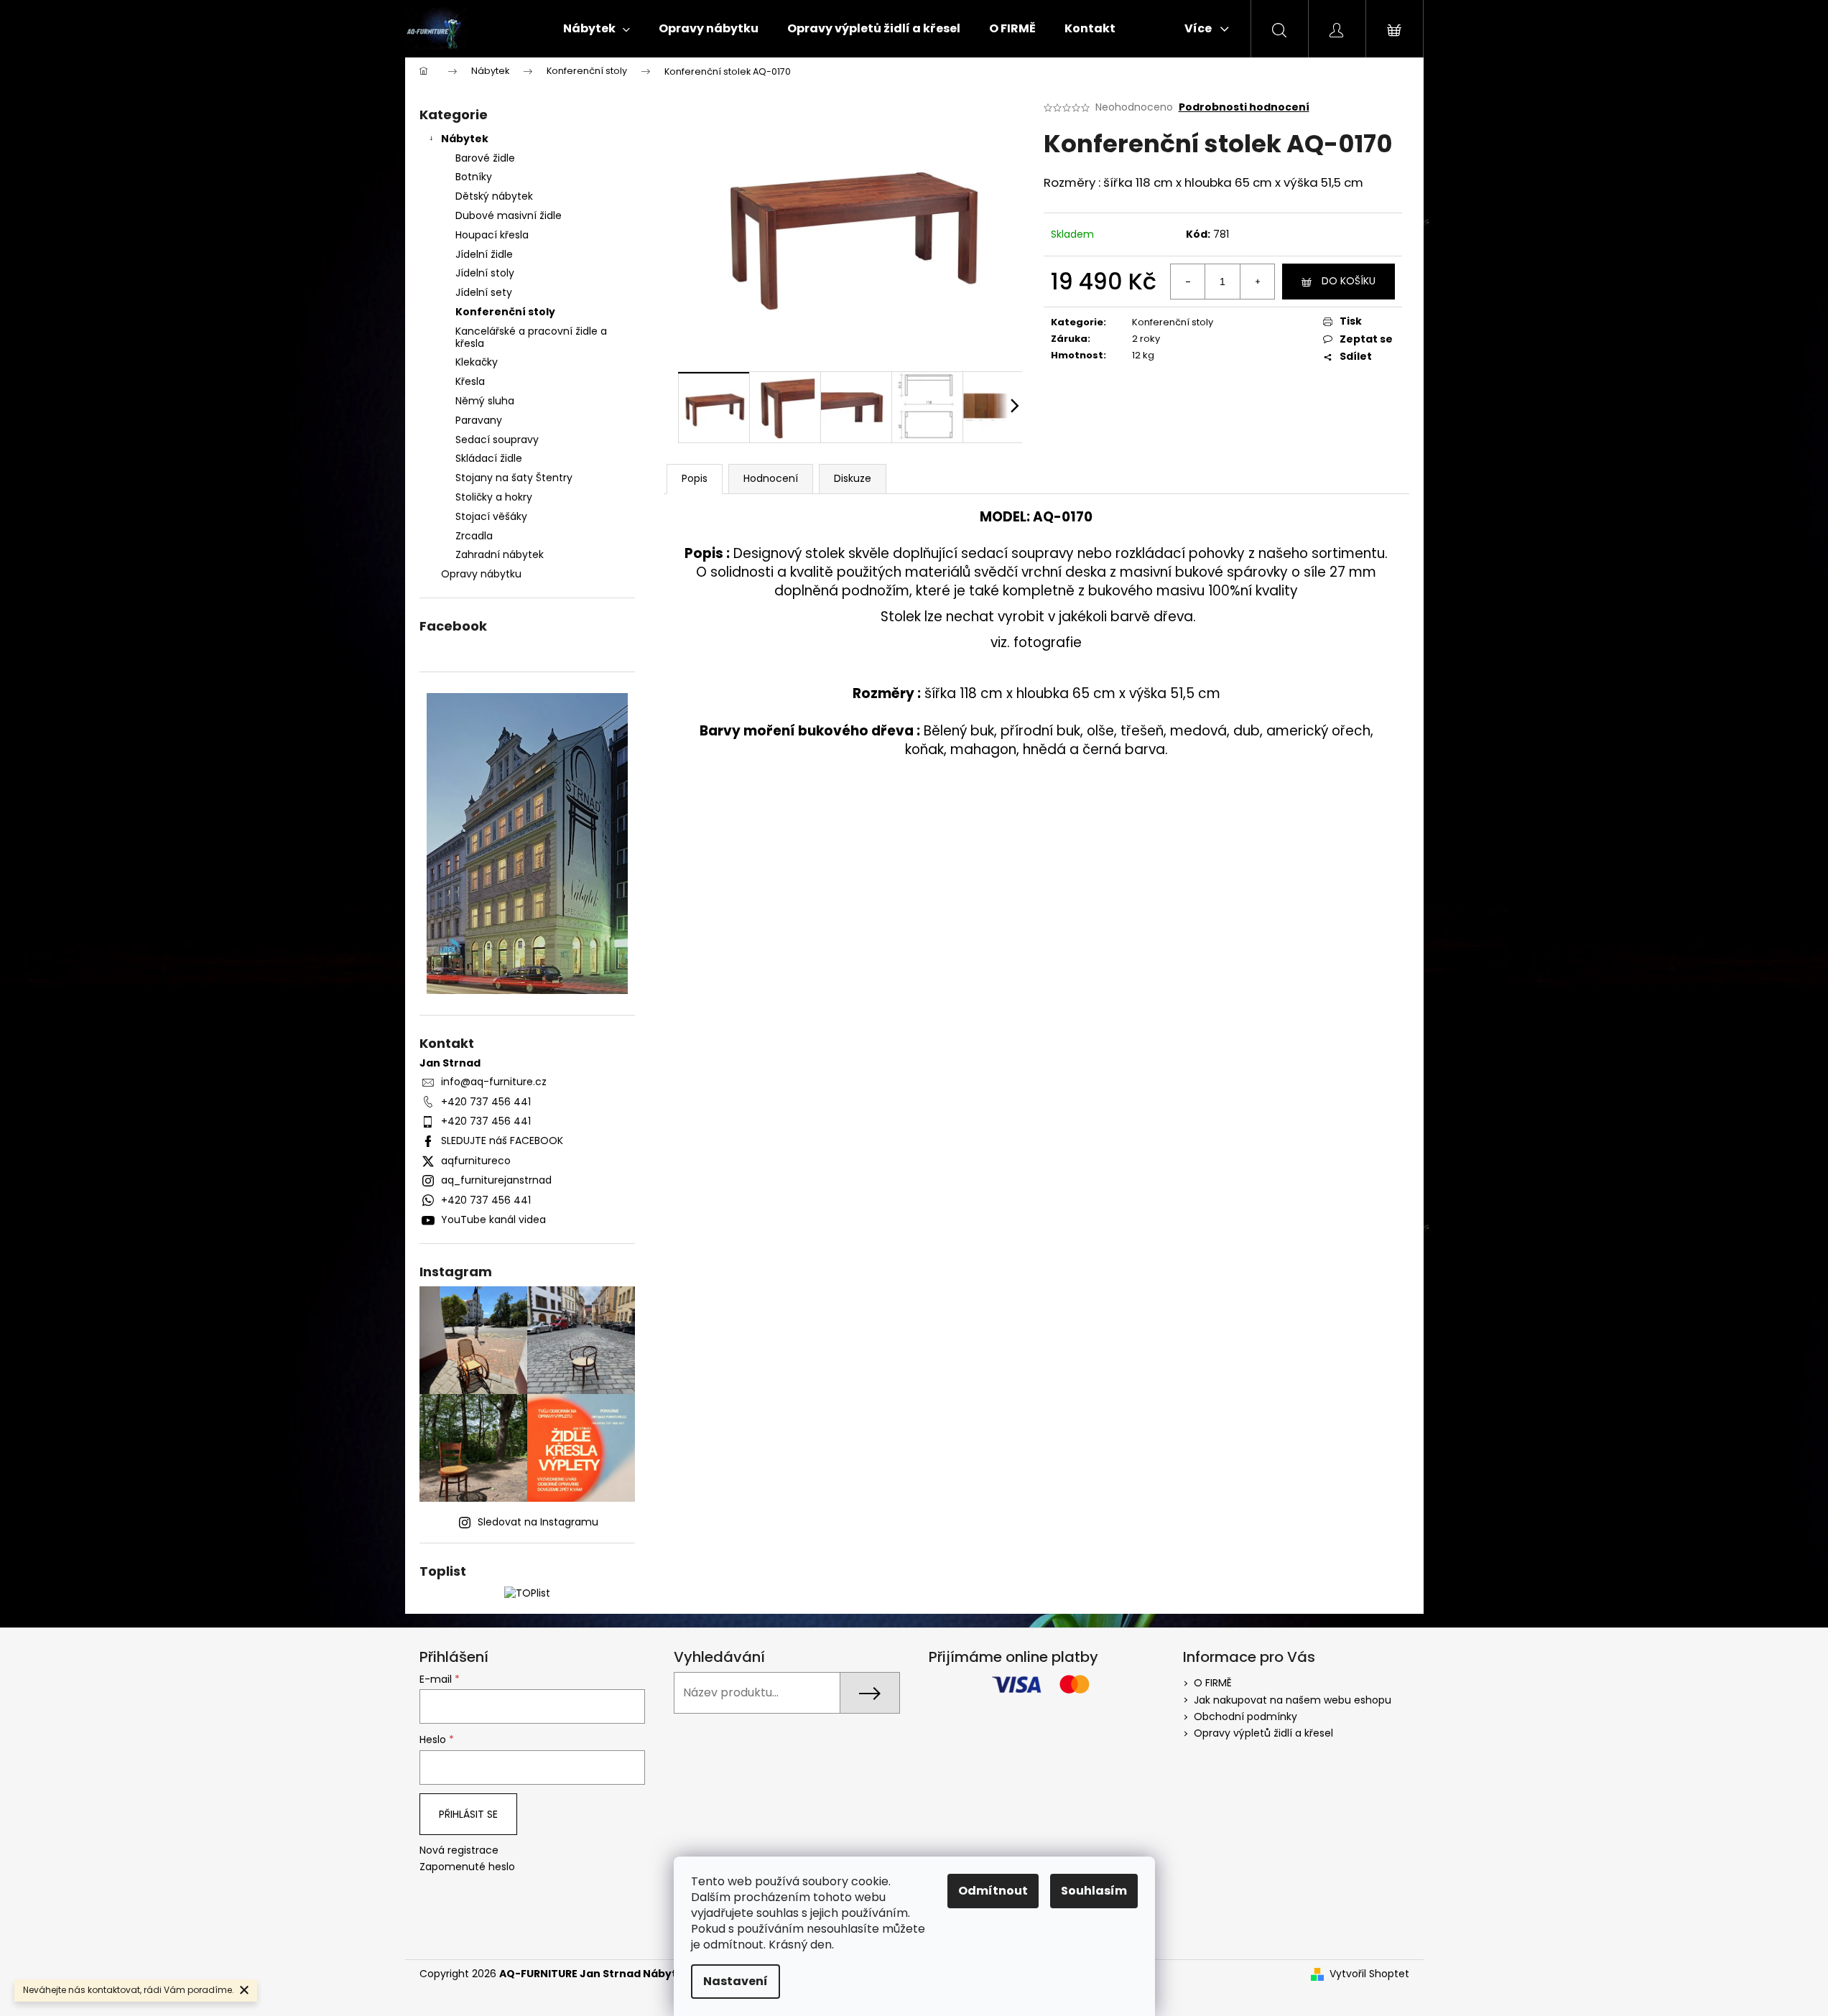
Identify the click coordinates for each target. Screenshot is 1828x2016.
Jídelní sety (484, 292)
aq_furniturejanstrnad (496, 1180)
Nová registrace (459, 1850)
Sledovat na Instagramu (538, 1522)
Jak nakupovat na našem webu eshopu (1293, 1700)
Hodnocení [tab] (771, 478)
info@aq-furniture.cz (494, 1082)
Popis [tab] (695, 478)
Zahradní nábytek (500, 554)
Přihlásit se (468, 1814)
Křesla (470, 381)
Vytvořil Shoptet (1369, 1974)
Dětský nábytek (494, 196)
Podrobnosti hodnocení (1244, 107)
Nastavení (736, 1981)
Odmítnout (993, 1891)
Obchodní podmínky (1245, 1717)
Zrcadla (474, 536)
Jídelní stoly (485, 273)
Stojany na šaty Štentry (514, 478)
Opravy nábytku (481, 574)
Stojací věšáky (491, 516)
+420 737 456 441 (486, 1102)
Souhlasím (1094, 1891)
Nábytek (465, 139)
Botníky (474, 177)
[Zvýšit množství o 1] (1257, 282)
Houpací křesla (492, 235)
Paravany (479, 420)
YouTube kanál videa (493, 1220)
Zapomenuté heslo (467, 1867)
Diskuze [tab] (853, 478)
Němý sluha (485, 401)
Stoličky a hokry (494, 497)
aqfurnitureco (476, 1161)
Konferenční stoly (505, 312)
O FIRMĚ (1213, 1683)
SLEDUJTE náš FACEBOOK (502, 1141)
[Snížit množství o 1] (1188, 282)
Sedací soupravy (497, 440)
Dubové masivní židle (509, 215)
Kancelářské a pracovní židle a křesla (531, 337)
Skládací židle (489, 458)
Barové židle (485, 158)
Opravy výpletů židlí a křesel (1263, 1733)
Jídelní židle (484, 254)
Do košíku (1349, 281)
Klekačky (477, 362)
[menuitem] (597, 29)
